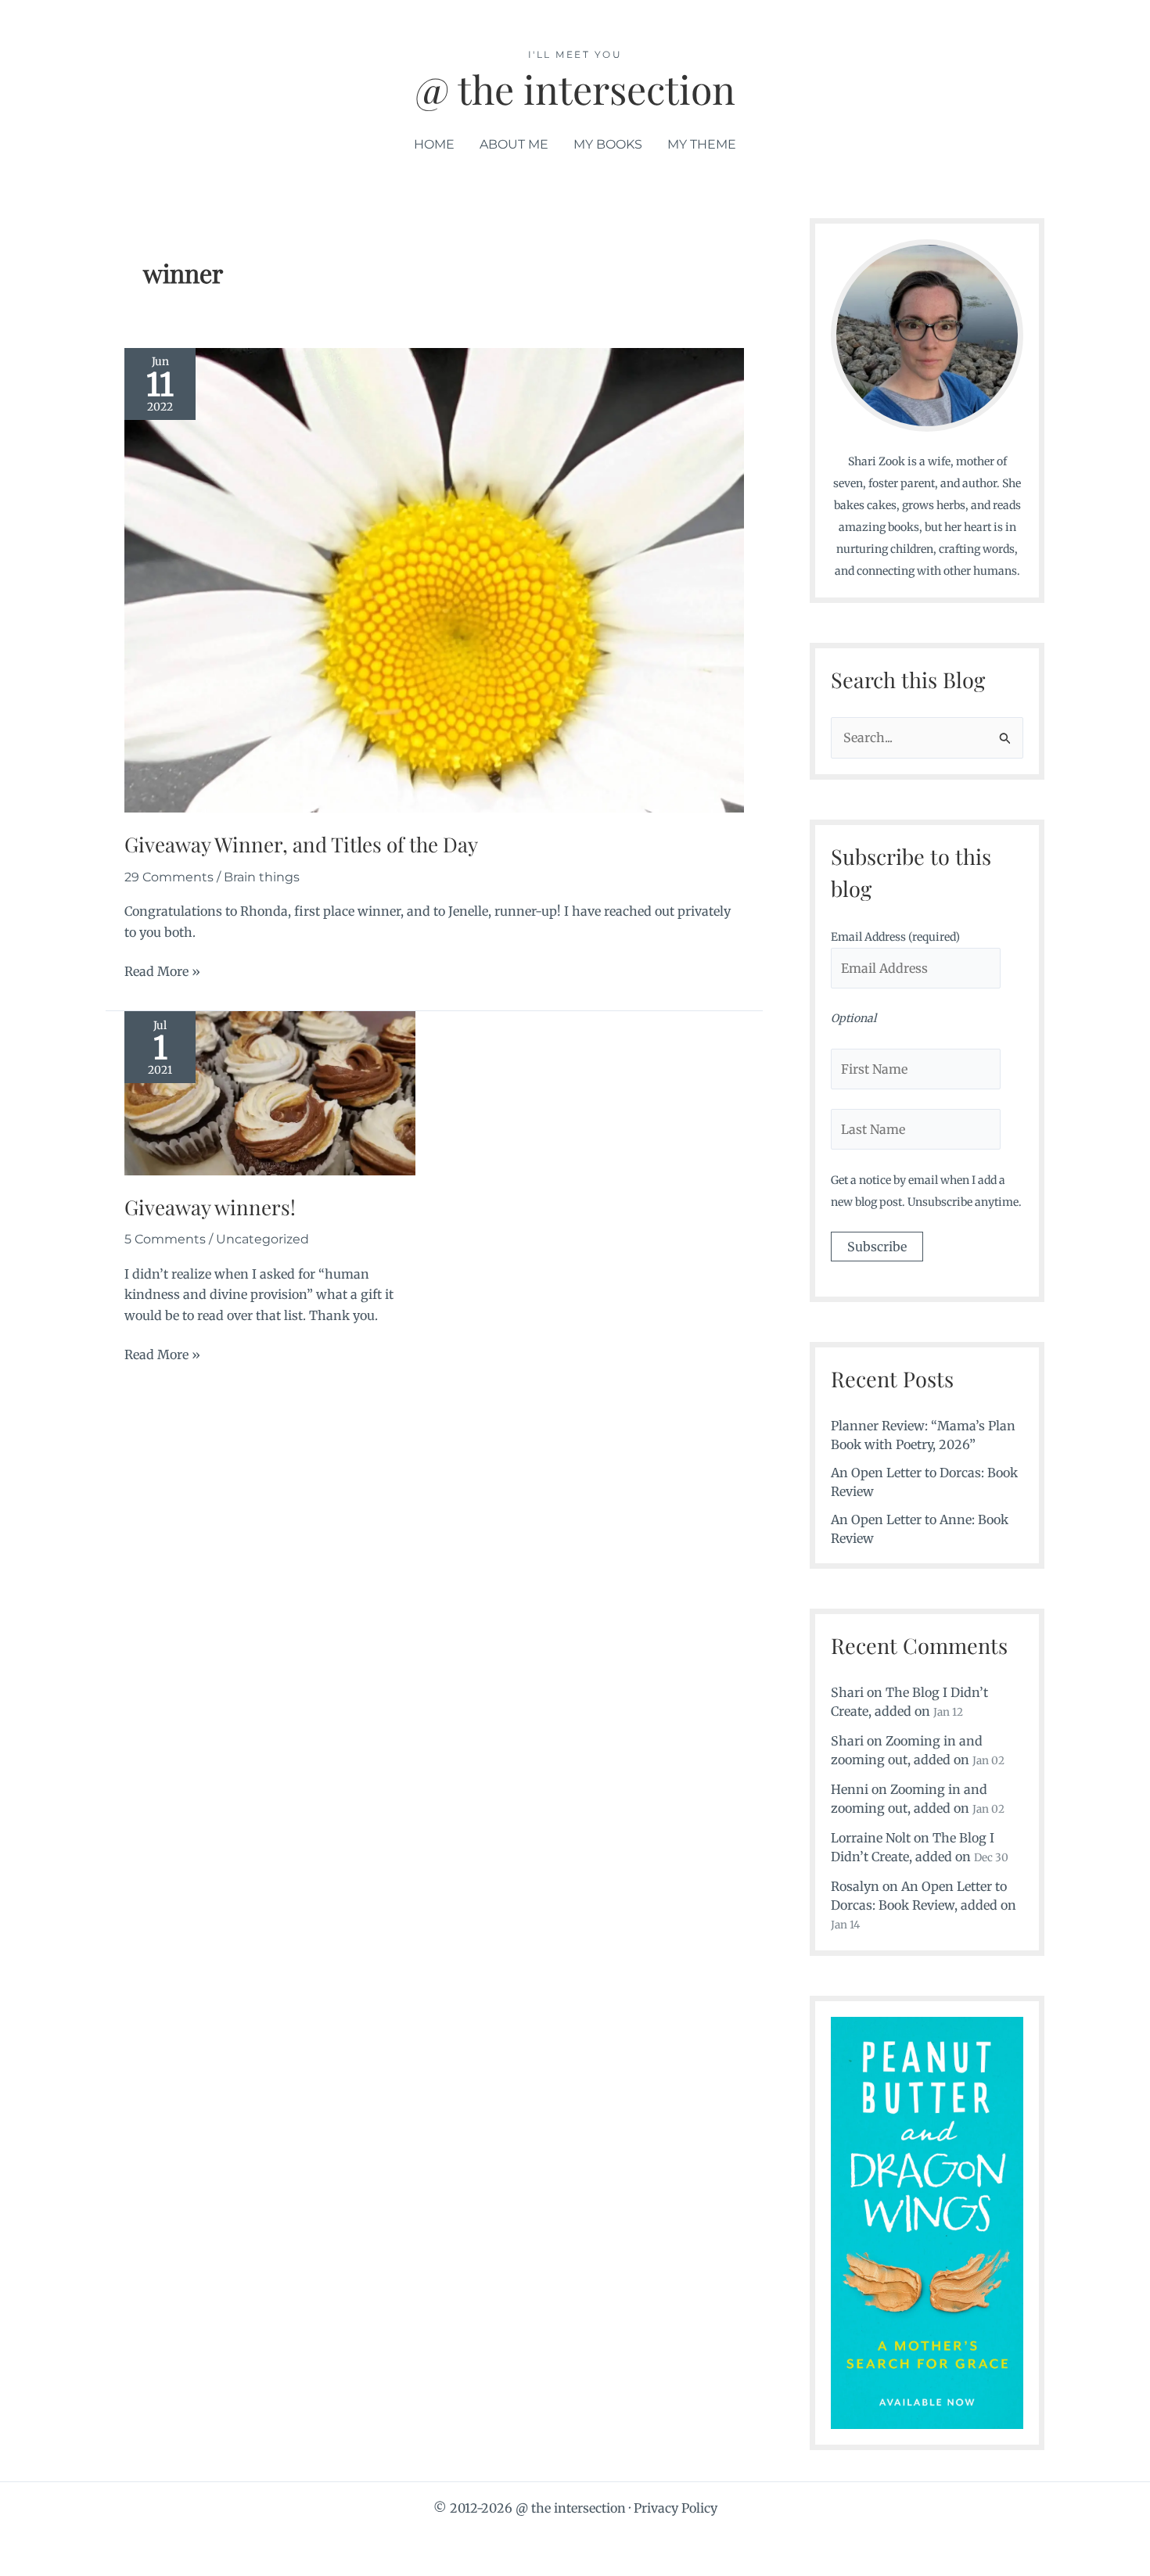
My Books (608, 144)
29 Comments (169, 877)
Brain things (262, 877)
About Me (514, 144)
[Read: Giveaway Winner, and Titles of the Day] (434, 579)
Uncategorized (262, 1239)
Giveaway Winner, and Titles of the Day (301, 844)
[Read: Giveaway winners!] (270, 1092)
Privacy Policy (676, 2508)
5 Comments (165, 1239)
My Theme (702, 144)
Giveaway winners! (210, 1207)
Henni (850, 1789)
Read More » (162, 972)
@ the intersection (575, 89)
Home (434, 144)
